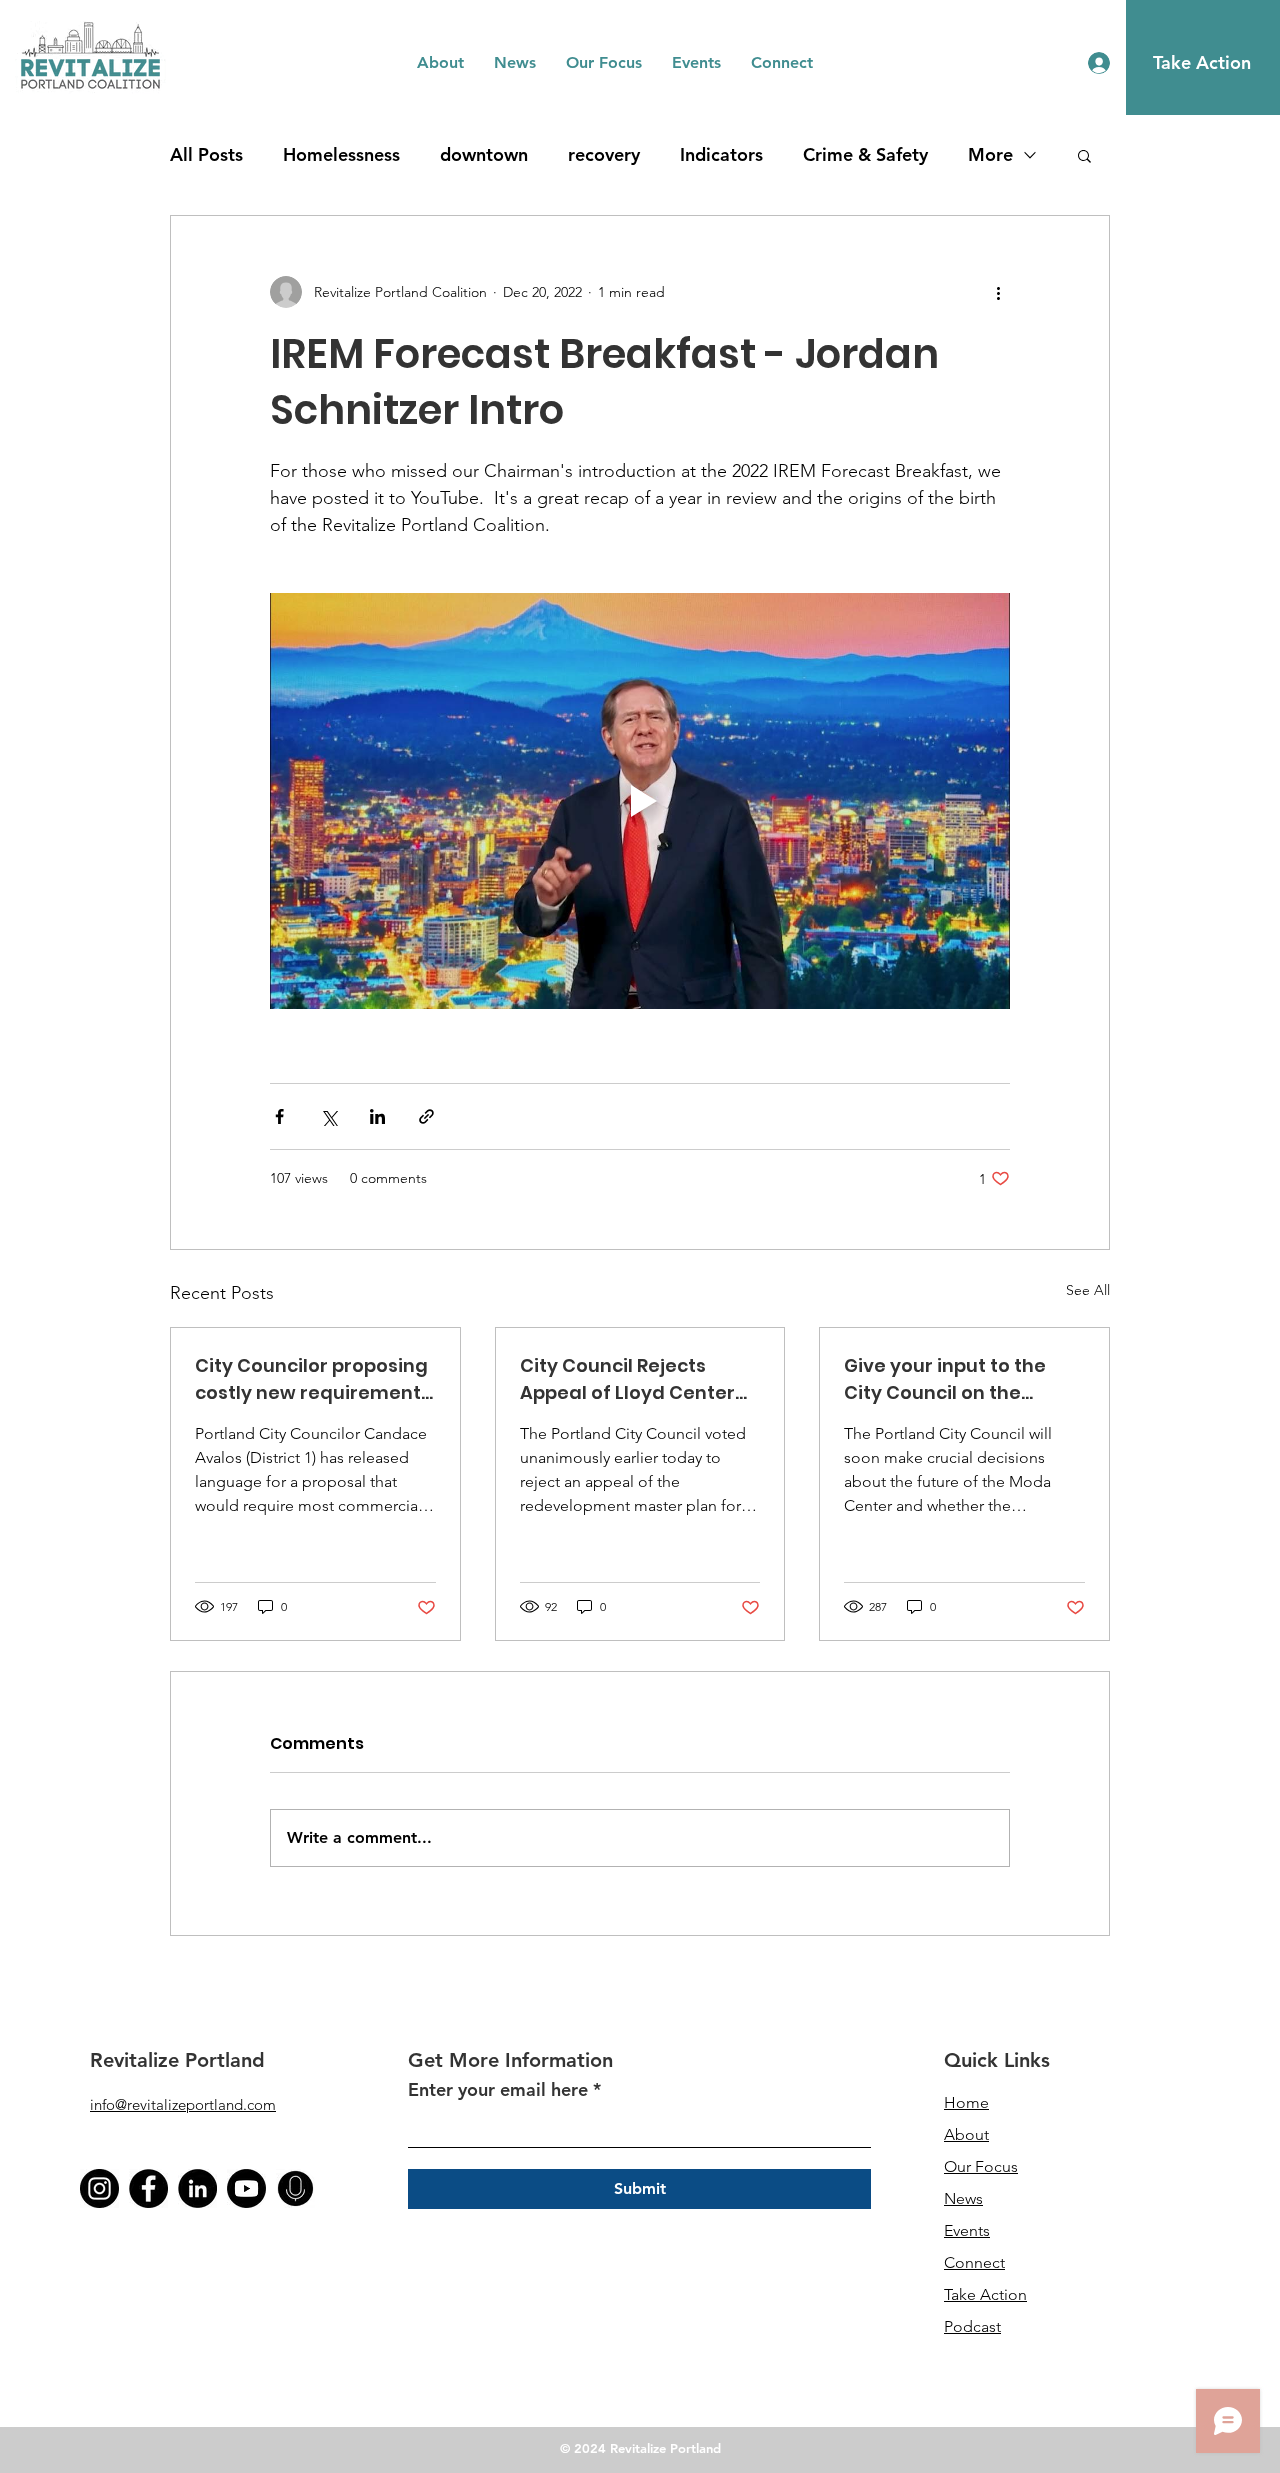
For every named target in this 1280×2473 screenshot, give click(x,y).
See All (1088, 1290)
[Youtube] (246, 2188)
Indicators (721, 154)
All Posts (206, 154)
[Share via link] (426, 1116)
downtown (484, 154)
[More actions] (998, 292)
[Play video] (640, 801)
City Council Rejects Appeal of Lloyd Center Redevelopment (627, 1379)
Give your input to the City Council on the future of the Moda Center (945, 1379)
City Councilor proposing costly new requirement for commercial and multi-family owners (311, 1379)
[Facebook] (148, 2188)
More (990, 154)
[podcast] (295, 2188)
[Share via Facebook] (279, 1116)
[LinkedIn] (197, 2188)
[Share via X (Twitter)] (328, 1116)
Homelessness (341, 154)
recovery (604, 154)
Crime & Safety (865, 154)
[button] (440, 63)
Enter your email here (498, 2090)
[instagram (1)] (99, 2188)
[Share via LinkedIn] (377, 1116)
